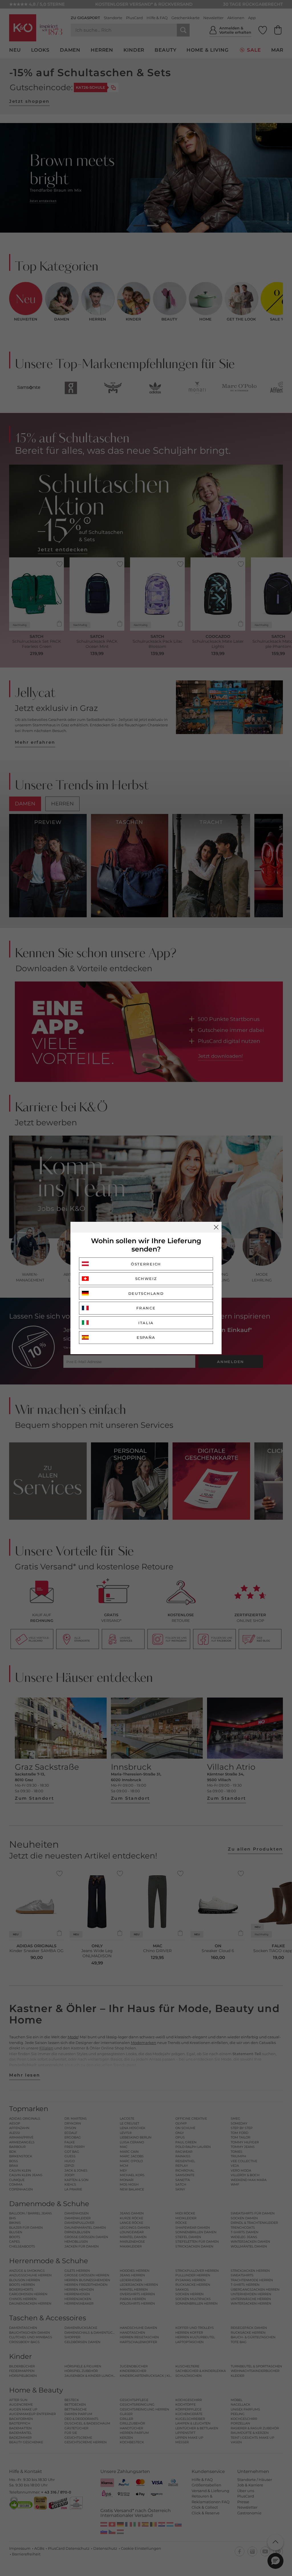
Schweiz (146, 1279)
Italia (146, 1323)
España (146, 1337)
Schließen (216, 1227)
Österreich (146, 1264)
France (146, 1308)
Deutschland (146, 1293)
